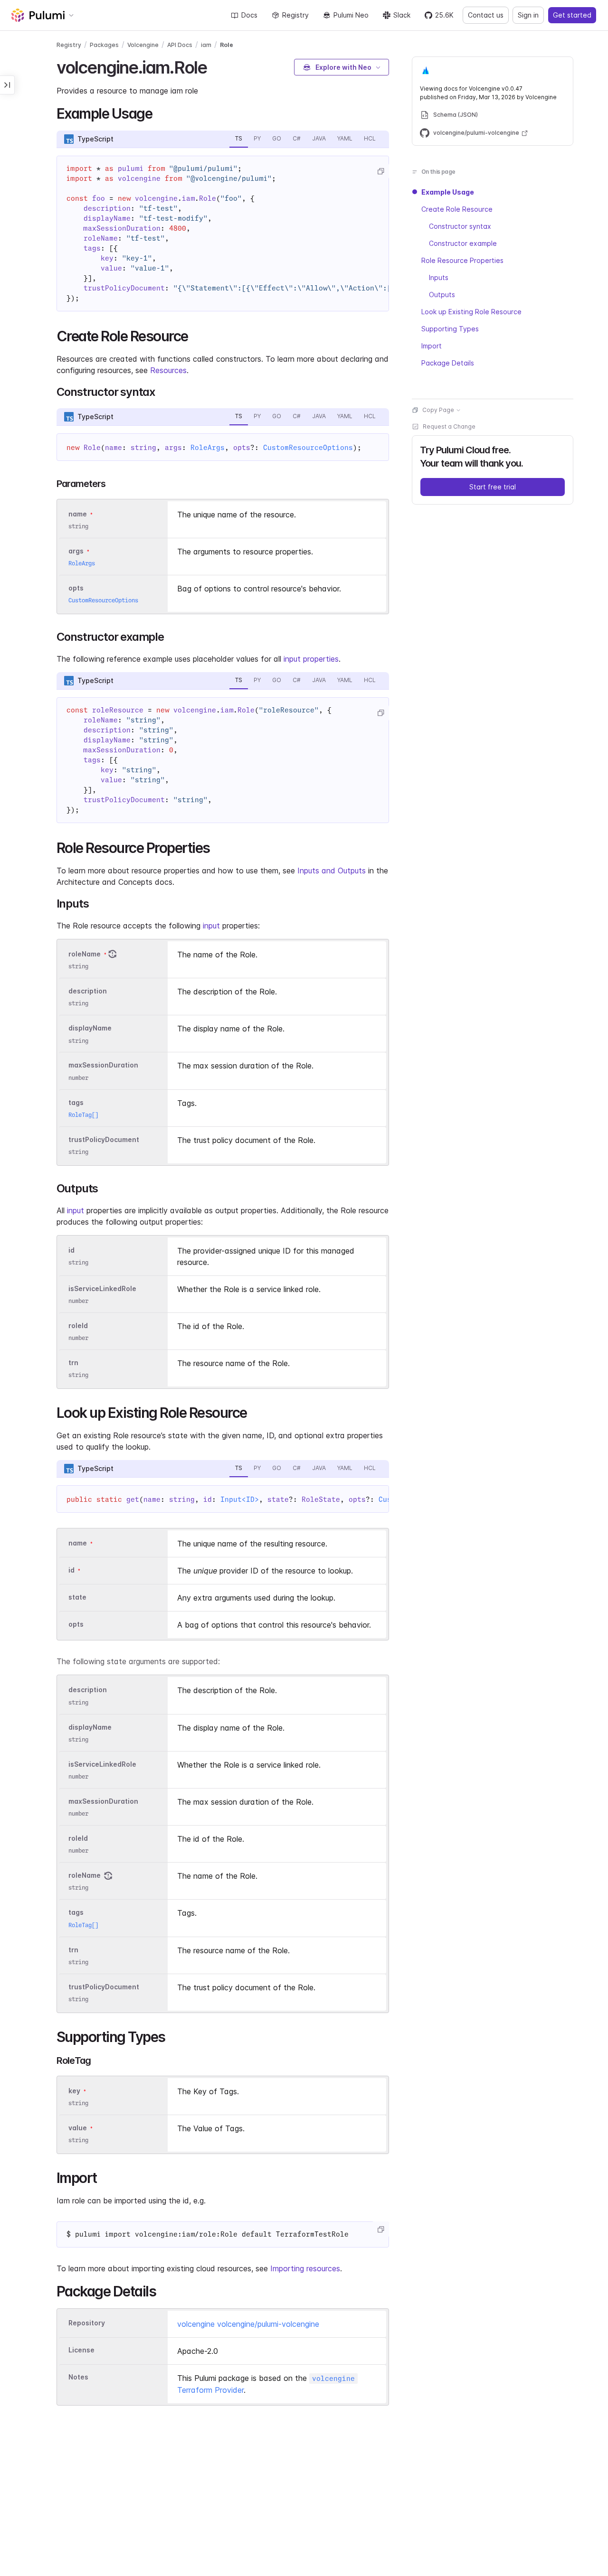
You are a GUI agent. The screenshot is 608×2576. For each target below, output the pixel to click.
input (211, 926)
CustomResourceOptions (308, 448)
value (78, 2128)
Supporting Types (450, 329)
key (74, 2091)
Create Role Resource (457, 209)
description (88, 991)
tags (76, 1102)
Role (227, 45)
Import (432, 346)
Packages (104, 45)
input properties (311, 659)
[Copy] (380, 171)
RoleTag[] (83, 1115)
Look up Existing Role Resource (471, 312)
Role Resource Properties (462, 260)
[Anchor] (215, 66)
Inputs (439, 277)
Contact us (486, 15)
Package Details (448, 363)
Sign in (528, 15)
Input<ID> (240, 1499)
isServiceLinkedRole (102, 1288)
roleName (85, 954)
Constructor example (463, 243)
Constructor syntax (460, 226)
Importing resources (305, 2268)
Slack (402, 15)
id (71, 1250)
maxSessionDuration (103, 1065)
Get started (572, 15)
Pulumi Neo (351, 15)
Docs (249, 15)
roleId (78, 1325)
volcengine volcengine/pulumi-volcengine (248, 2324)
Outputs (442, 295)
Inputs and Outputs (332, 871)
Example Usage (448, 192)
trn (73, 1363)
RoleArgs (208, 448)
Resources (168, 370)
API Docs (180, 45)
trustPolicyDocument (104, 1139)
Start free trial (493, 487)
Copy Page (438, 410)
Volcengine (143, 45)
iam (206, 45)
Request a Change (449, 426)
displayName (90, 1028)
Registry (295, 15)
